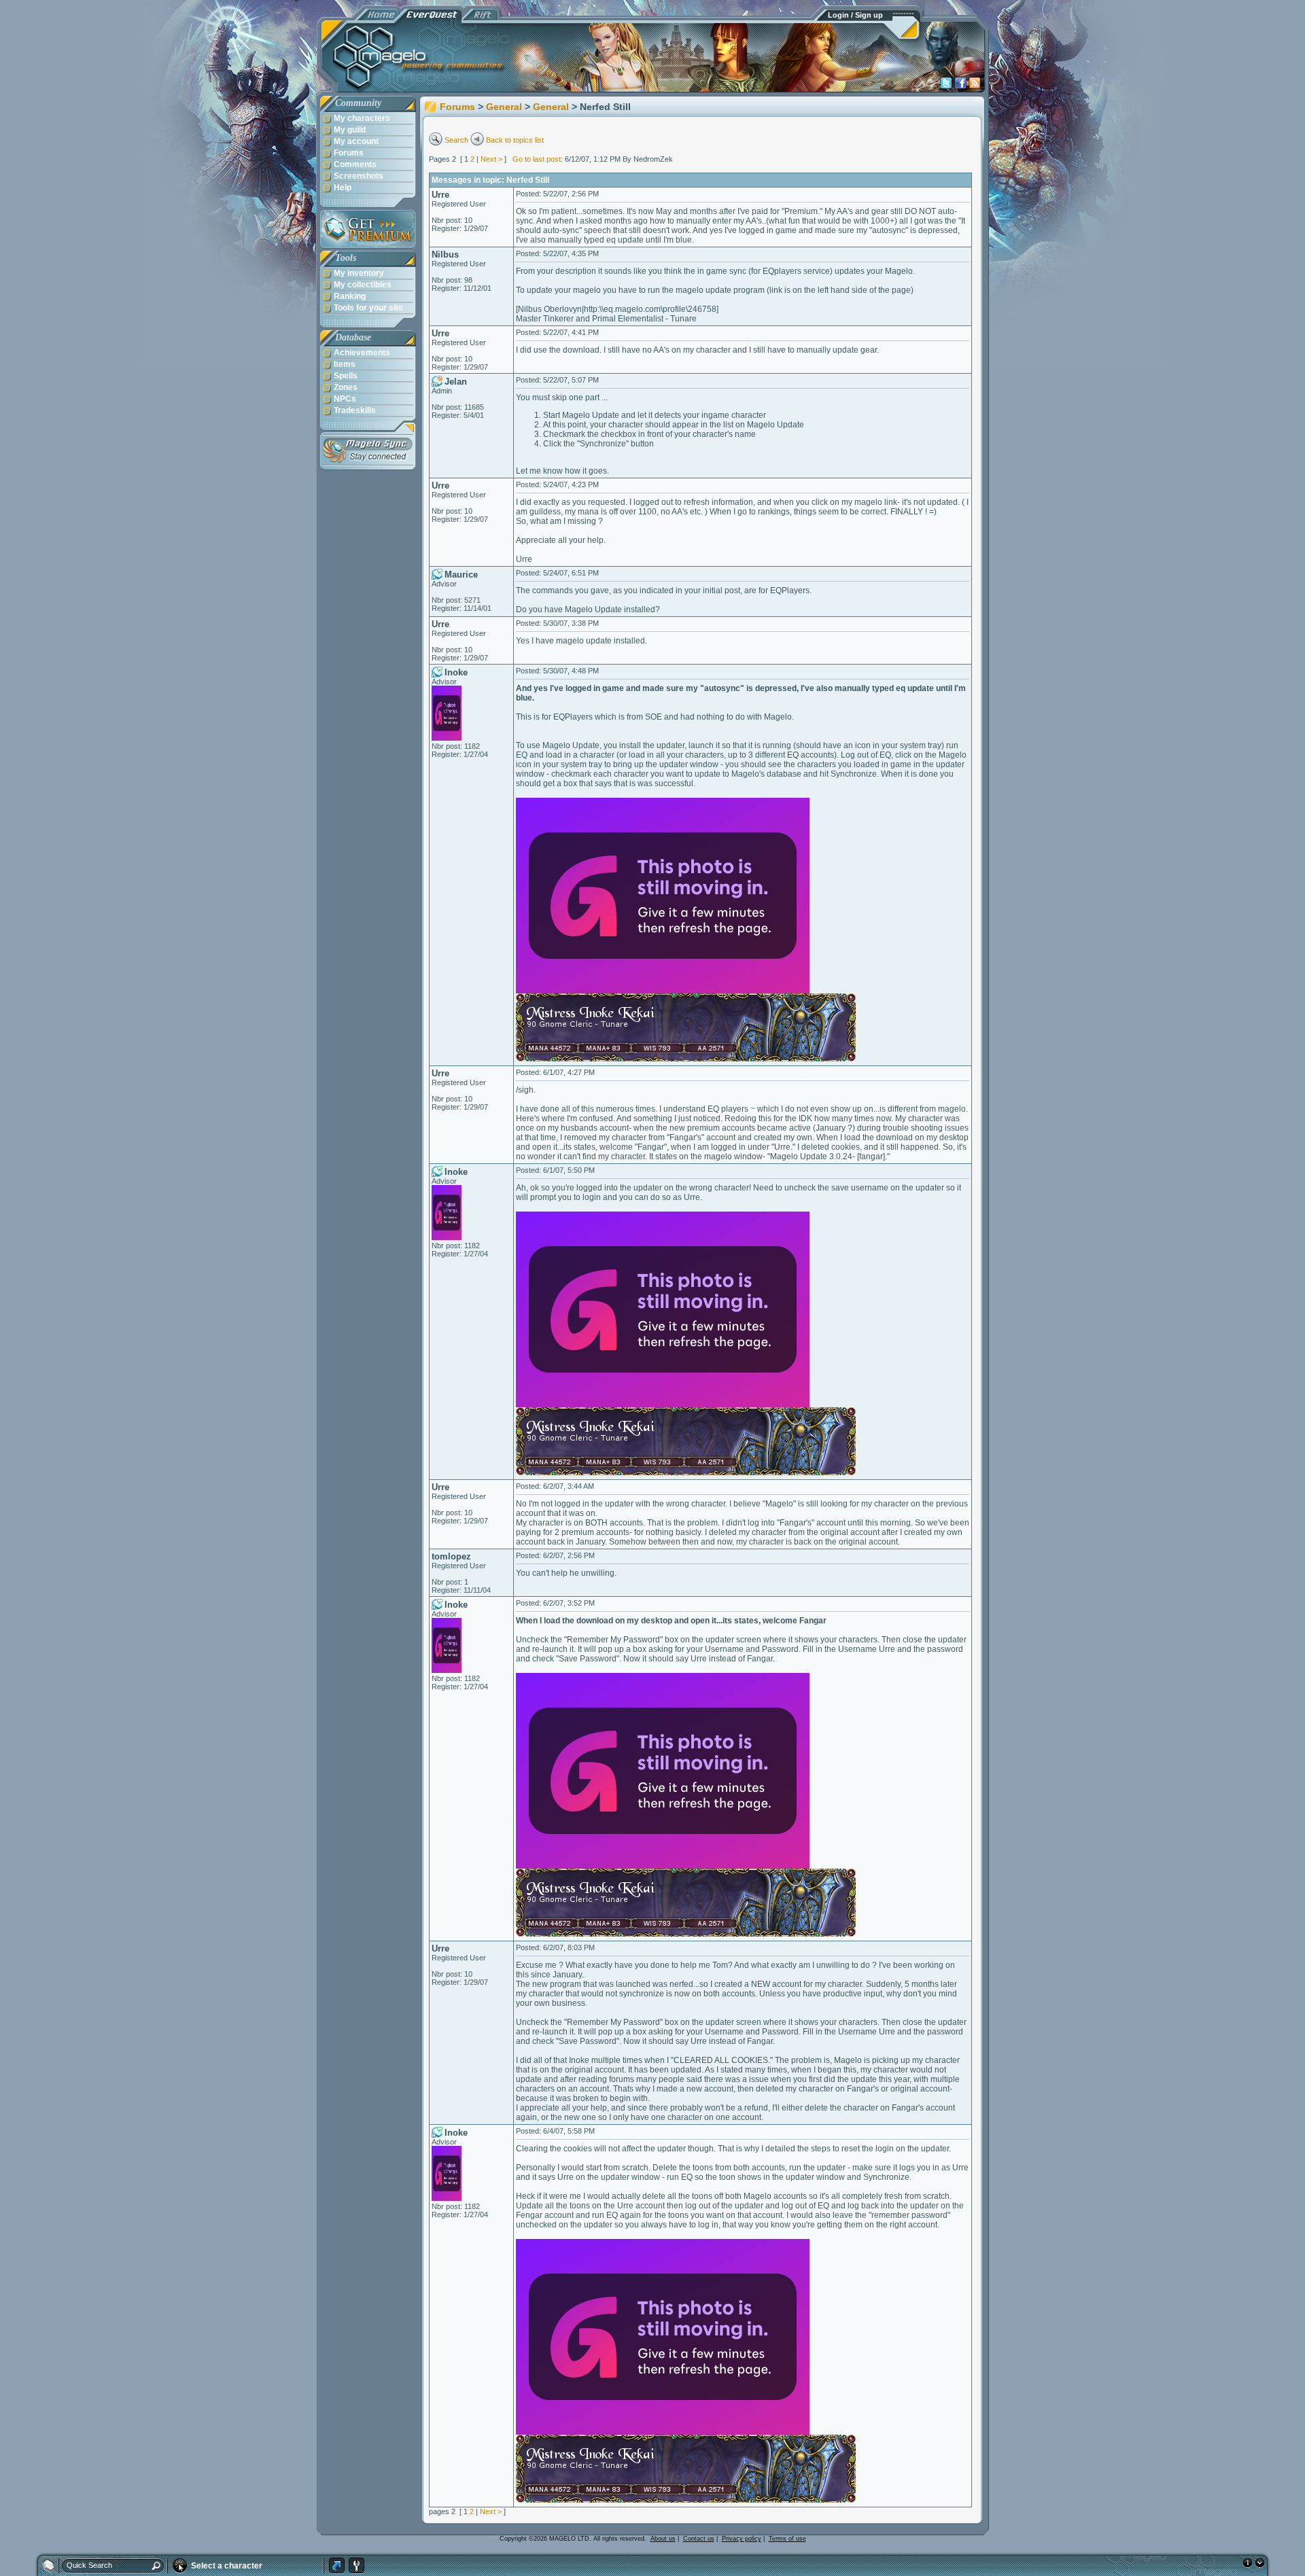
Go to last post (537, 159)
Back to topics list (515, 140)
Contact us (699, 2539)
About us (663, 2539)
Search (456, 140)
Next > (491, 159)
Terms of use (787, 2539)
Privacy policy (742, 2539)
